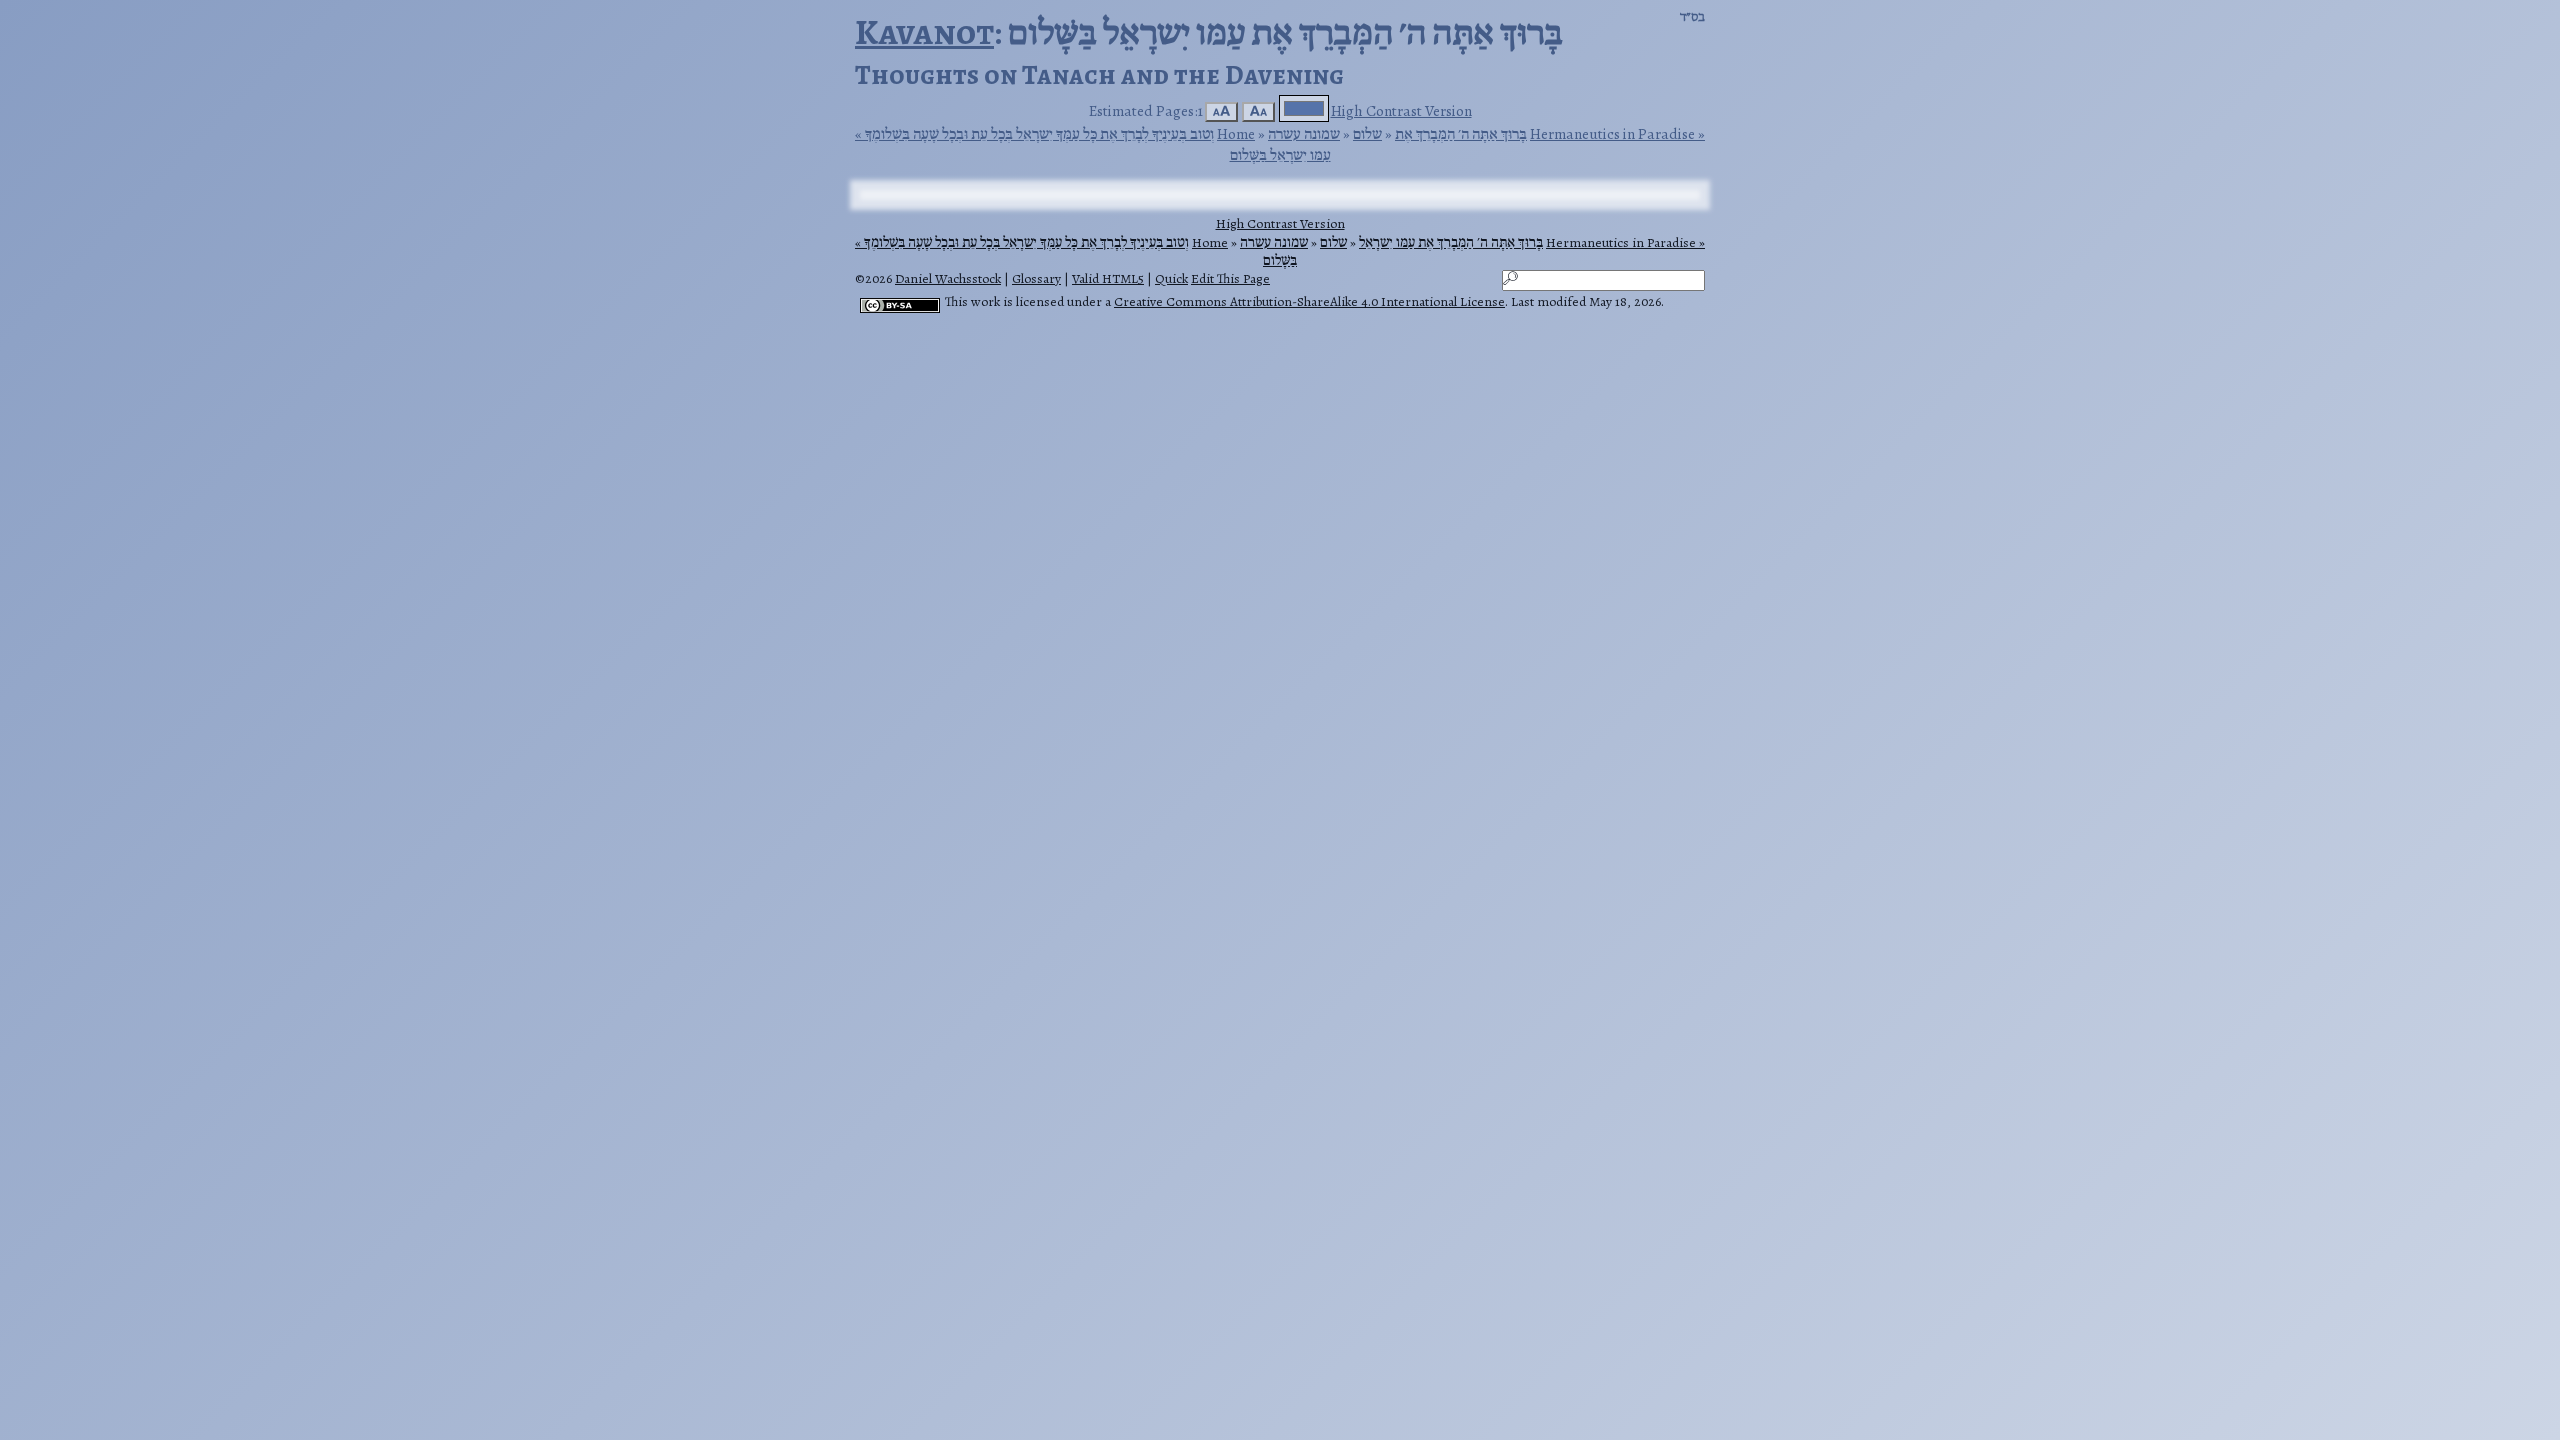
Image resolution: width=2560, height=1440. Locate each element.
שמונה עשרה (1304, 133)
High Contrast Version (1401, 110)
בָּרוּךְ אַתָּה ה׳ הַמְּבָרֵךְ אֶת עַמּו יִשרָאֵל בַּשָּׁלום (1403, 251)
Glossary (1036, 278)
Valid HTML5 (1108, 278)
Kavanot (924, 31)
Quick (1171, 278)
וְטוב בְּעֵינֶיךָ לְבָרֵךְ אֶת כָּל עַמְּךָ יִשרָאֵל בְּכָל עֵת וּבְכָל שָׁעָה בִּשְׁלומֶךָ (1039, 134)
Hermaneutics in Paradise (1612, 134)
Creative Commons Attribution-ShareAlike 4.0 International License (1309, 301)
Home (1236, 133)
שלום (1367, 133)
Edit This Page (1230, 278)
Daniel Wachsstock (948, 278)
